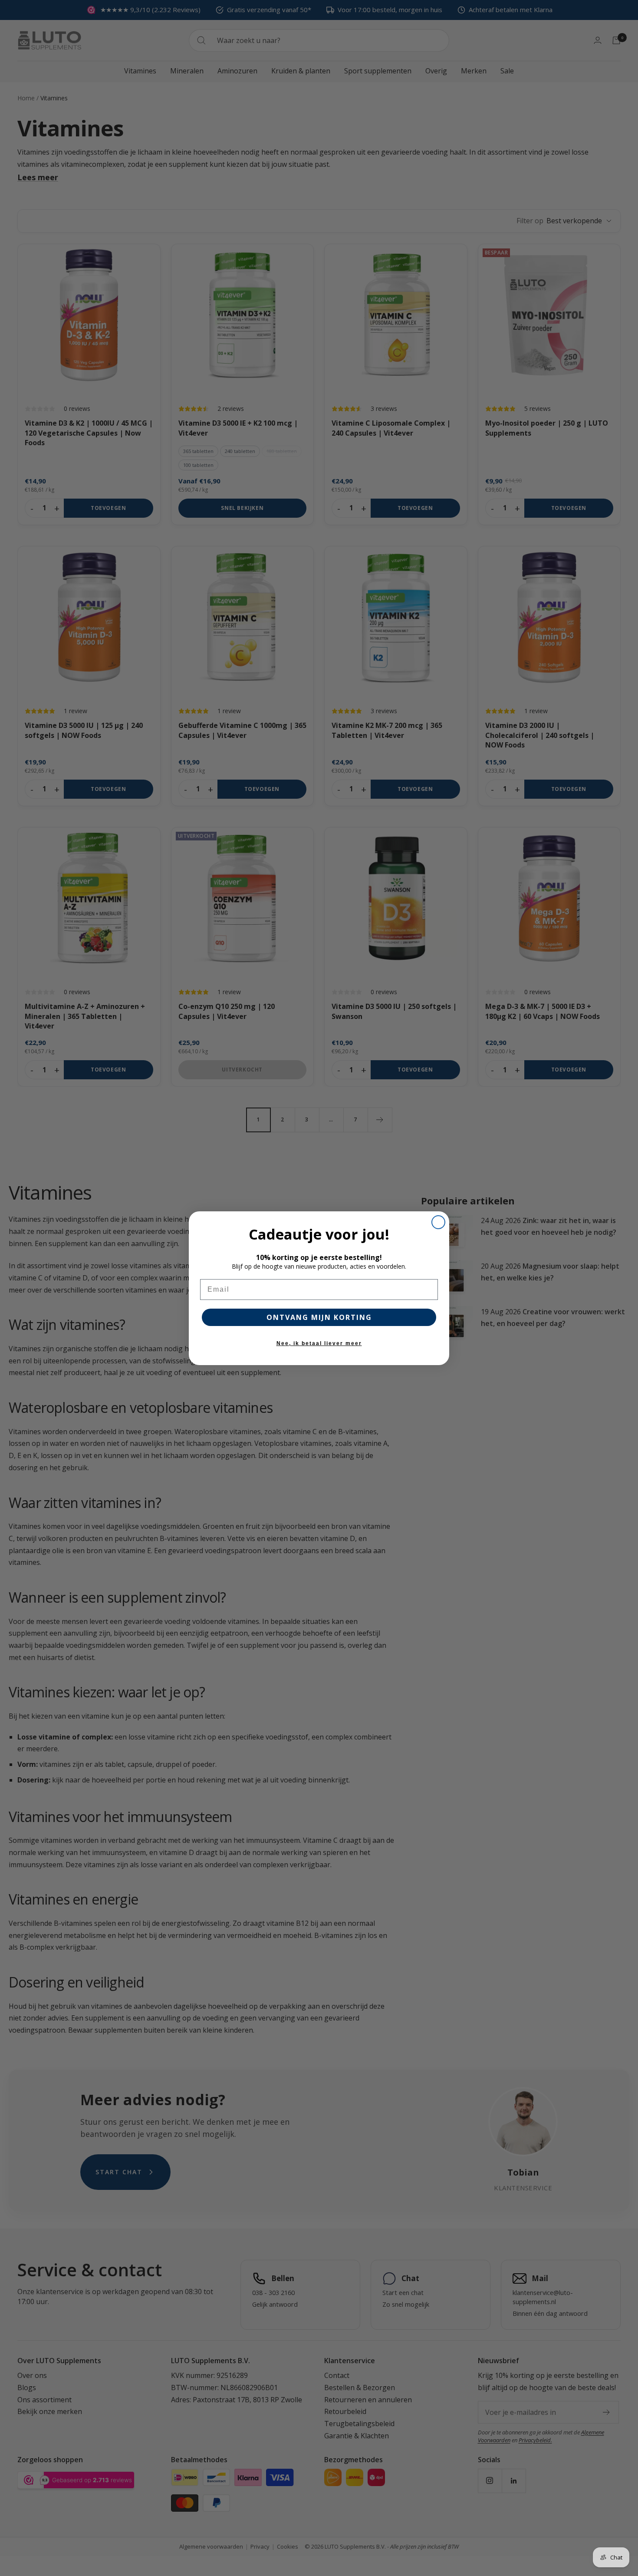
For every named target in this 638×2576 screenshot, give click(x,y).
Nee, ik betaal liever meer (319, 1343)
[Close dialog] (438, 1222)
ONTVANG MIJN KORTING (319, 1317)
